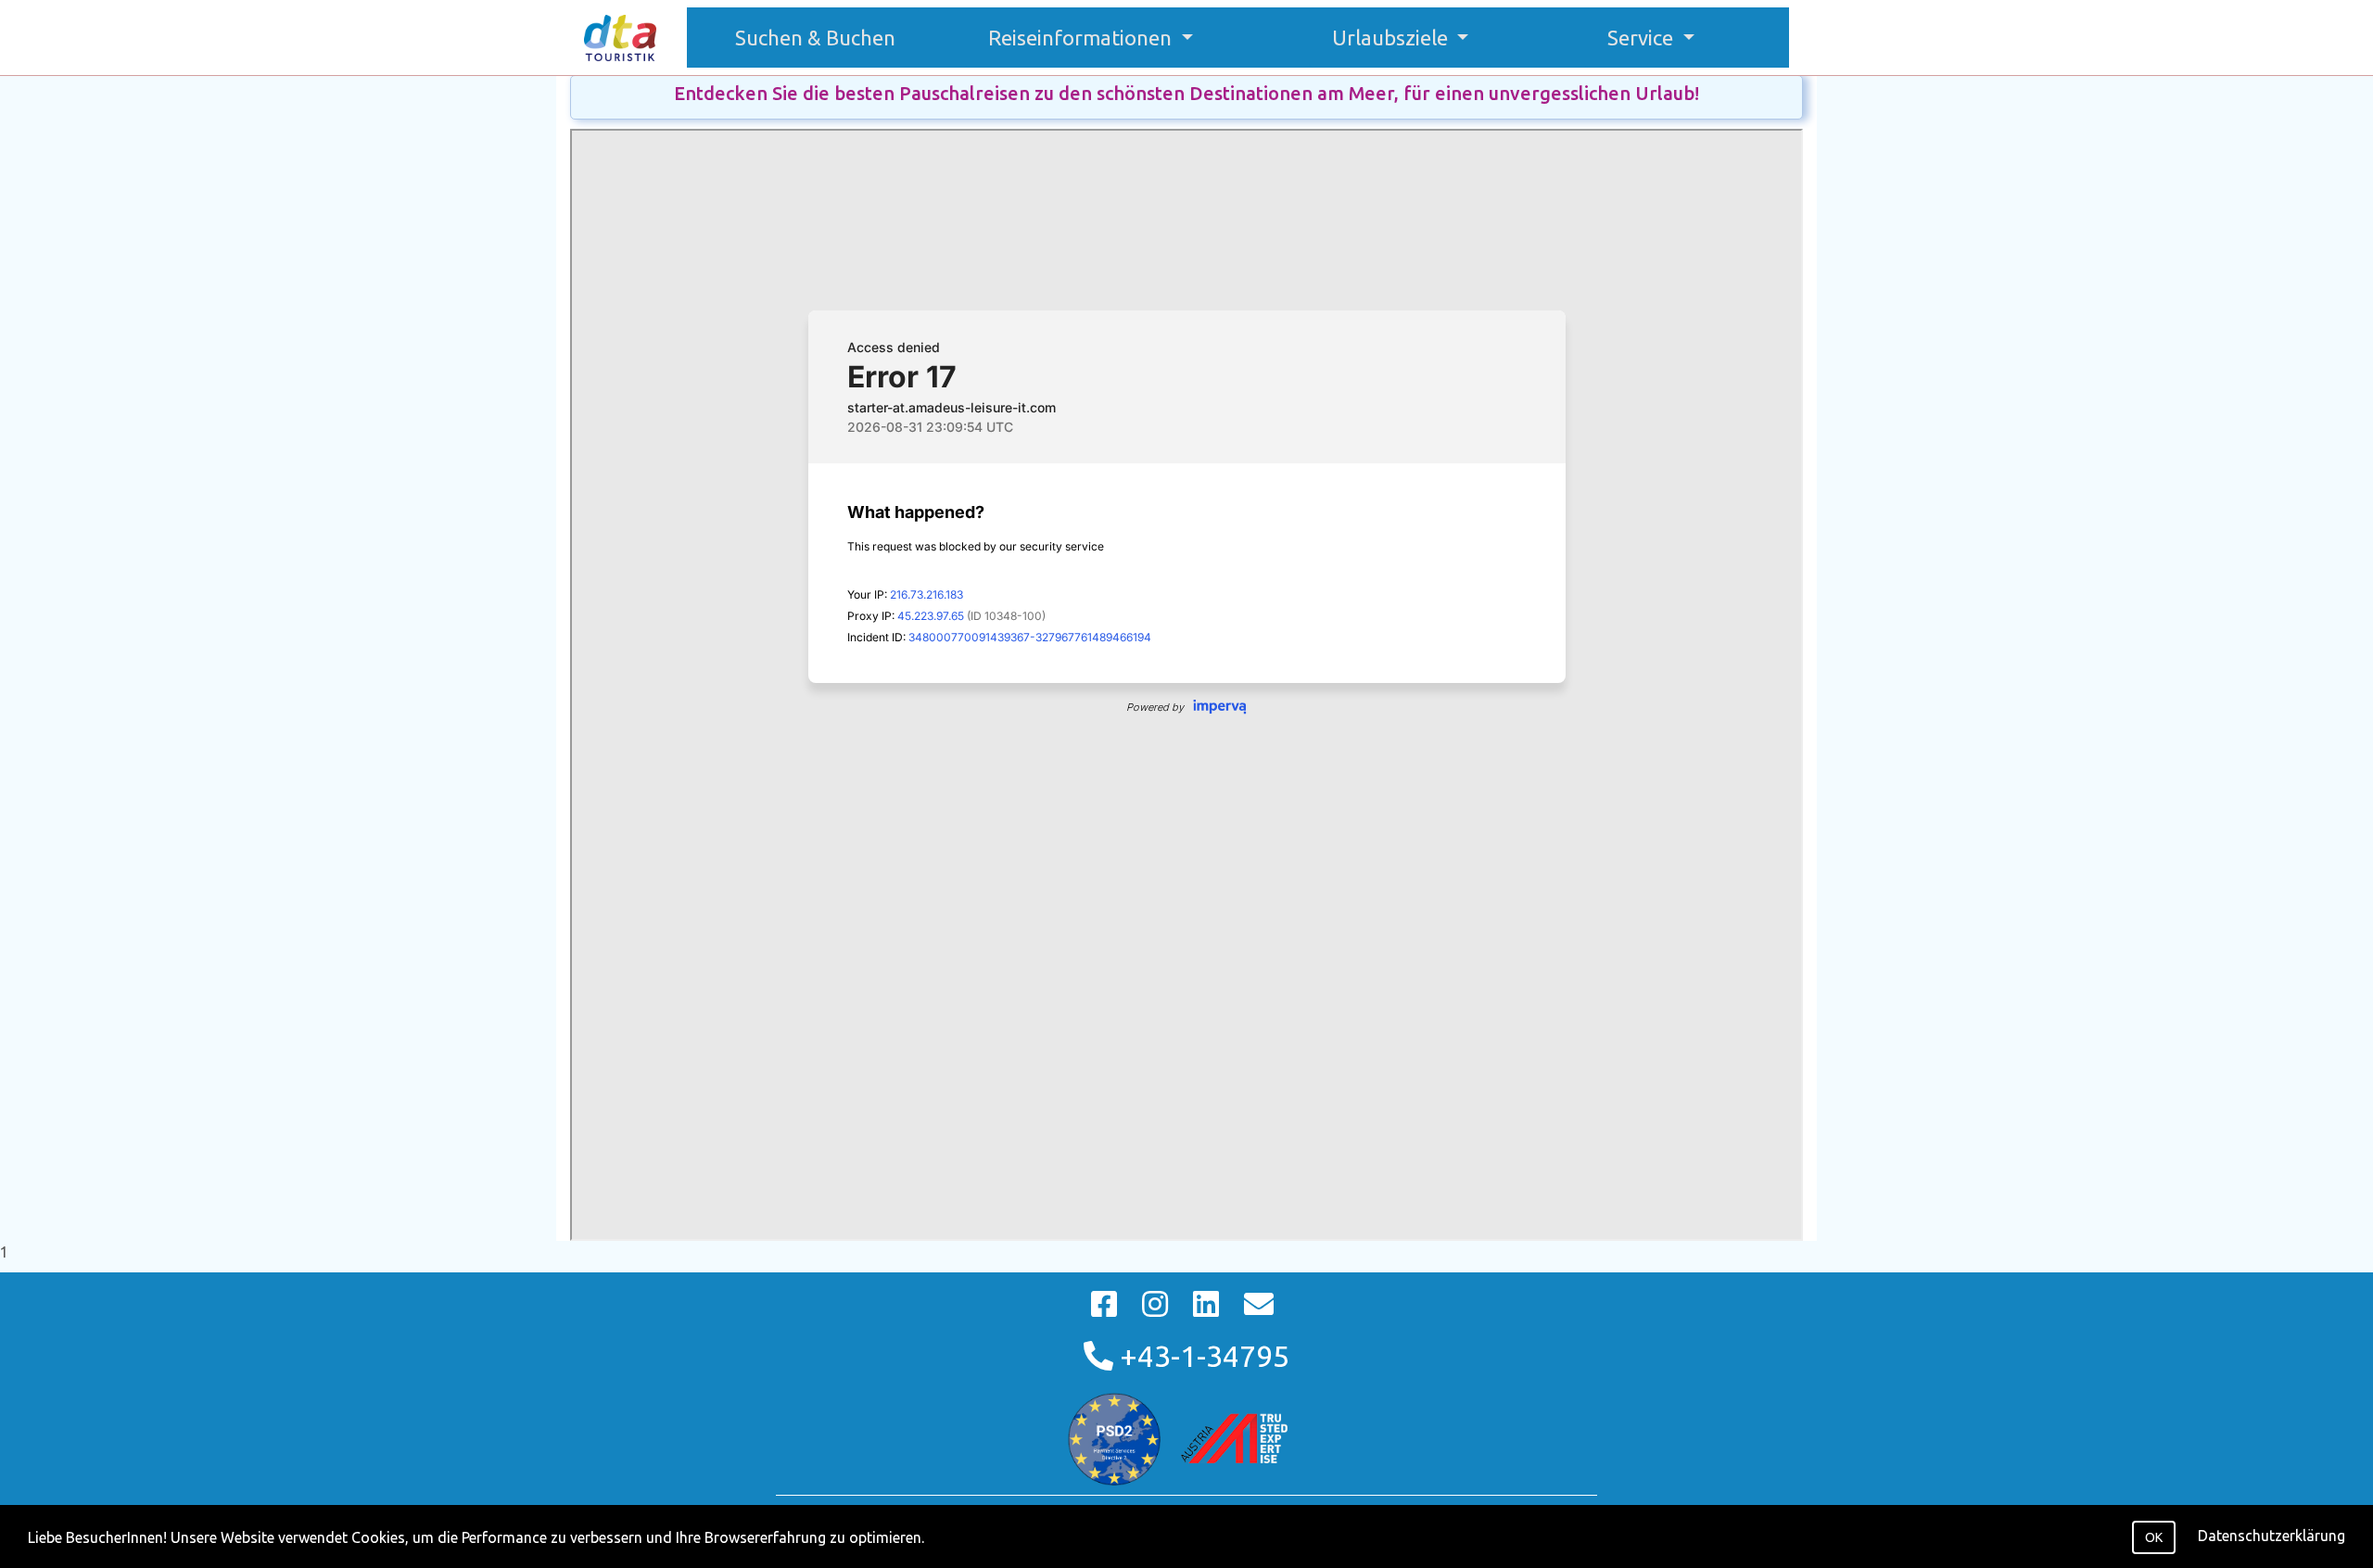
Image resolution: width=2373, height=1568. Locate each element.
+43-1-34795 (1201, 1356)
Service (1643, 38)
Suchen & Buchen (825, 37)
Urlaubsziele (1392, 38)
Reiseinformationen (1082, 38)
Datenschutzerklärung (2271, 1536)
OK (2154, 1537)
